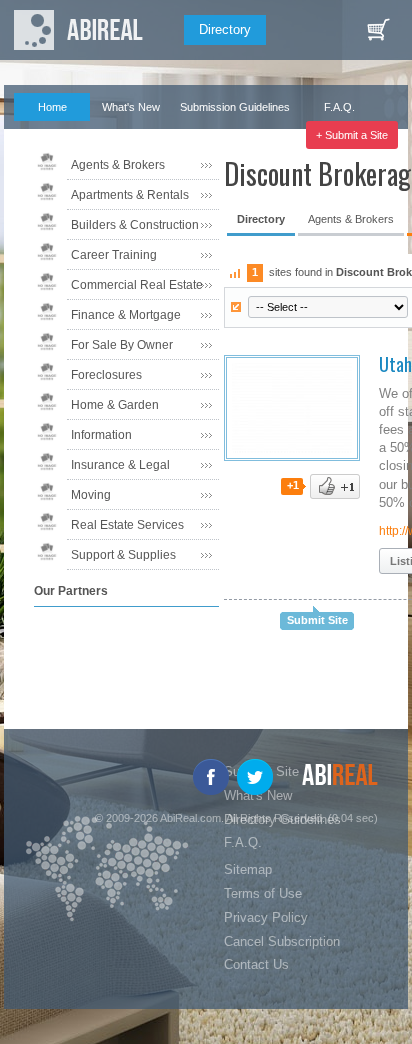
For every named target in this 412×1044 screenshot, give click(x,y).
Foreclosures (106, 375)
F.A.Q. (339, 107)
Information (101, 435)
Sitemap (248, 869)
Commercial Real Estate (137, 285)
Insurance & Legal (120, 465)
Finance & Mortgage (126, 315)
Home (52, 107)
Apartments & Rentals (130, 195)
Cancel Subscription (282, 941)
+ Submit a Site (352, 135)
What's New (131, 107)
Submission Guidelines (235, 107)
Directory (225, 29)
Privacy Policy (266, 917)
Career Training (114, 255)
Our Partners (44, 135)
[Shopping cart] (378, 30)
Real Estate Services (127, 525)
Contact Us (256, 964)
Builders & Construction (135, 225)
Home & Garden (115, 405)
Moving (91, 495)
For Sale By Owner (122, 345)
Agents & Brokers (118, 165)
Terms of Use (263, 893)
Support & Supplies (123, 555)
